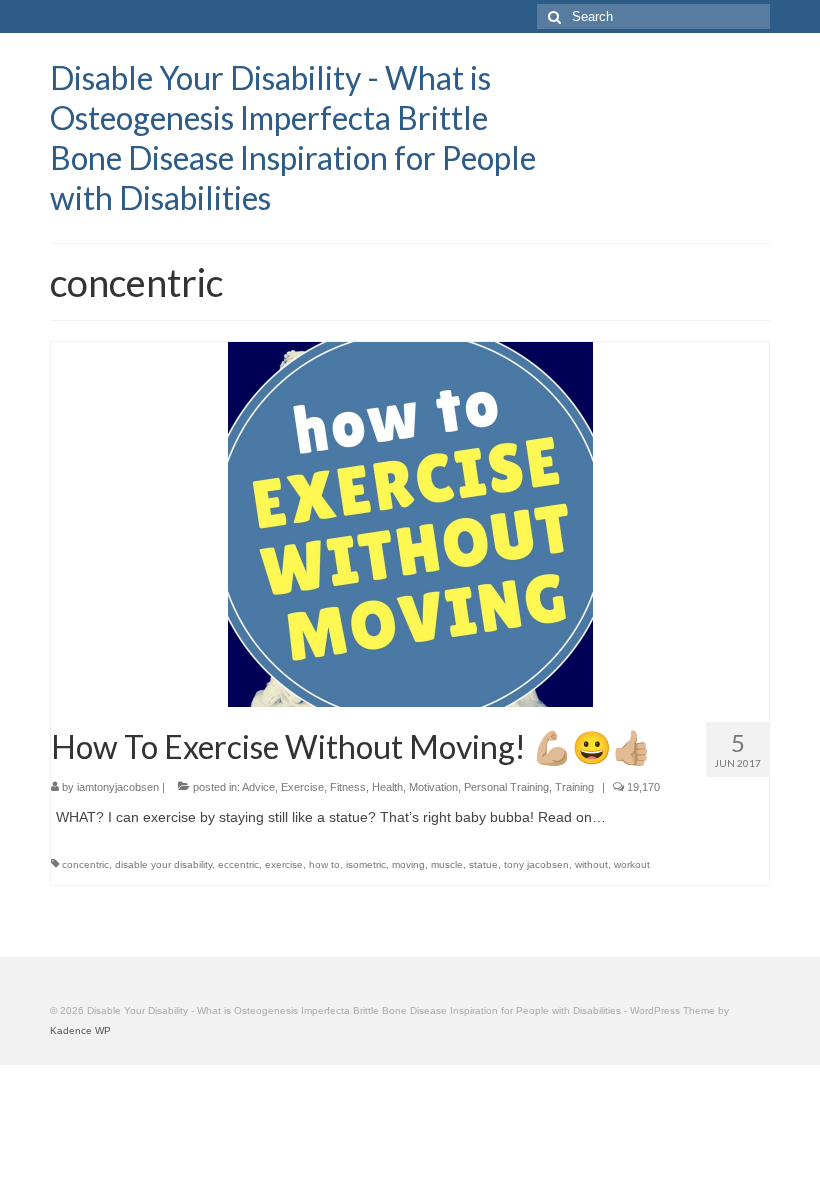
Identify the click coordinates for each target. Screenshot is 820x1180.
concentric (85, 864)
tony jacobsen (536, 864)
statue (483, 864)
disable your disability (163, 864)
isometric (366, 864)
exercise (284, 864)
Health (387, 787)
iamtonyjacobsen (118, 787)
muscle (447, 864)
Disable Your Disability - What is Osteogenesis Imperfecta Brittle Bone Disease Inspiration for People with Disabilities (293, 137)
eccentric (238, 864)
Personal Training (506, 787)
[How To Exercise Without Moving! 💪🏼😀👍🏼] (410, 523)
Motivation (433, 787)
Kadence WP (80, 1030)
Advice (258, 787)
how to (324, 864)
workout (632, 864)
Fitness (348, 787)
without (591, 864)
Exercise (302, 787)
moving (408, 864)
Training (574, 787)
